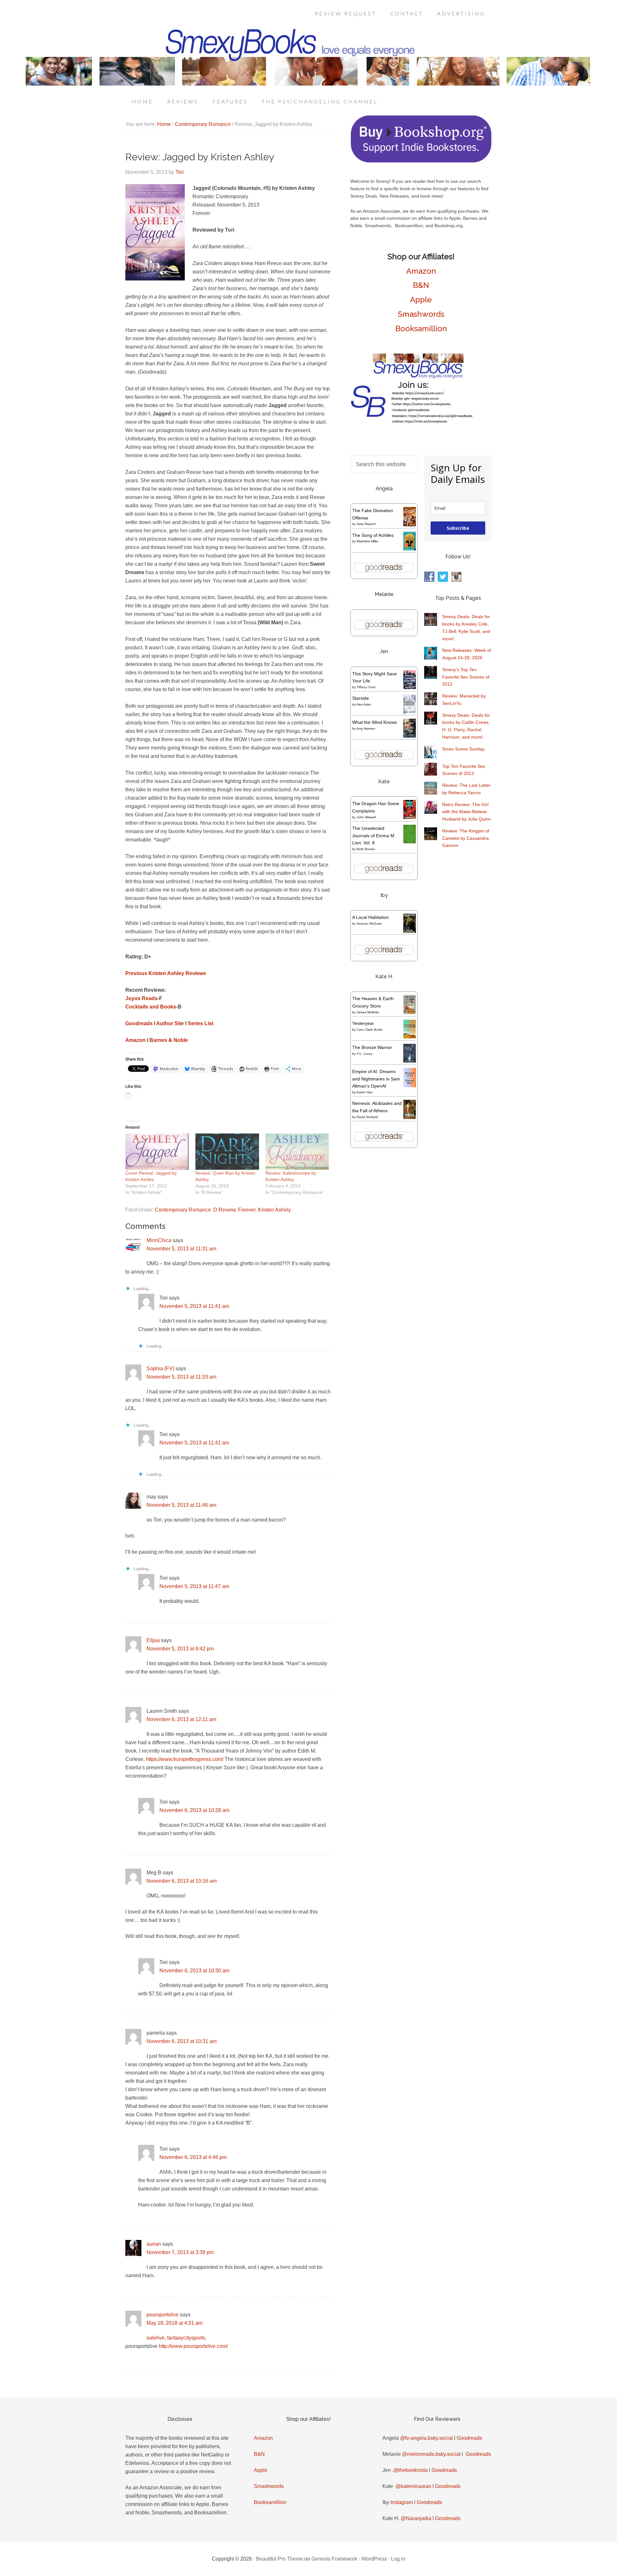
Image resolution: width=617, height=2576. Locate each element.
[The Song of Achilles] (410, 549)
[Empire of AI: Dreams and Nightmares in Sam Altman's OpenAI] (410, 1086)
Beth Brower (366, 849)
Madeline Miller (368, 541)
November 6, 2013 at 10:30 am (194, 1971)
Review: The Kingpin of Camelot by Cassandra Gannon (466, 838)
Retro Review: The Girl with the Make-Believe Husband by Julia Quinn (466, 812)
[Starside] (410, 712)
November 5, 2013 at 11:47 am (194, 1586)
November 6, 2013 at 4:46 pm (193, 2157)
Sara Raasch (366, 524)
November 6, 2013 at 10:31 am (182, 2041)
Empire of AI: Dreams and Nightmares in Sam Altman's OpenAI (376, 1079)
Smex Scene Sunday (463, 749)
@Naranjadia (416, 2518)
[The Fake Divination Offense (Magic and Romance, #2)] (410, 525)
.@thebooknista (410, 2470)
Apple (421, 300)
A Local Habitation (371, 917)
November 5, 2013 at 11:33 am (181, 1377)
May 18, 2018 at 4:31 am (174, 2323)
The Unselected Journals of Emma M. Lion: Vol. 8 (374, 836)
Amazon (421, 271)
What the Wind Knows (375, 722)
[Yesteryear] (410, 1037)
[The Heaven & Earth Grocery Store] (410, 1012)
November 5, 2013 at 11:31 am (181, 1249)
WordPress (374, 2559)
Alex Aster (364, 704)
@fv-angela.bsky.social (426, 2438)
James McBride (368, 1012)
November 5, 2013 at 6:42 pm (180, 1649)
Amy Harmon (366, 728)
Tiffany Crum (366, 687)
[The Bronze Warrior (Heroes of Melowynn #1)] (410, 1061)
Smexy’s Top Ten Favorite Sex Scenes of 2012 (466, 677)
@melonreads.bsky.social (431, 2454)
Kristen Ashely (274, 1210)
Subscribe (458, 528)
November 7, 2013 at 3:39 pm (180, 2252)
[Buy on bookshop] (421, 161)
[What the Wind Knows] (410, 736)
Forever (247, 1210)
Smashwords (421, 314)
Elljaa (153, 1640)
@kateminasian (413, 2486)
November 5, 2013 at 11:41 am (194, 1306)
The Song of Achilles (373, 535)
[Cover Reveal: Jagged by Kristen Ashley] (157, 1152)
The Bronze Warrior (372, 1047)
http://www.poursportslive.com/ (193, 2346)
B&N (421, 285)
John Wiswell (366, 817)
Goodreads (469, 2438)
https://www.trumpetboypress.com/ (185, 1759)
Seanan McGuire (369, 924)
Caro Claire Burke (370, 1030)
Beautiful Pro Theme (280, 2559)
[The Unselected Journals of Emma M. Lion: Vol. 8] (410, 842)
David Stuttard (367, 1117)
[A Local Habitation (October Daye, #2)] (410, 932)
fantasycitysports (186, 2338)
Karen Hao (365, 1092)
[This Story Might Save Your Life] (410, 688)
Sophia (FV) (160, 1368)
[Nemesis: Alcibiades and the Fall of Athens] (410, 1117)
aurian (154, 2244)
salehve (156, 2338)
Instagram (402, 2502)
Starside (361, 698)
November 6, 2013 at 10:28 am (194, 1810)
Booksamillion (421, 329)
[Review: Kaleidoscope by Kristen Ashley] (297, 1152)
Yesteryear (363, 1023)
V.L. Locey (365, 1054)
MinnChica (159, 1240)
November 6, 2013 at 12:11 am (181, 1719)
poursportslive (163, 2315)
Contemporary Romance (183, 1210)
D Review (224, 1210)
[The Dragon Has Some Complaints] (410, 817)
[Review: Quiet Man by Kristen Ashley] (227, 1152)
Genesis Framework (334, 2559)
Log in (398, 2559)
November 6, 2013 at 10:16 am (182, 1881)
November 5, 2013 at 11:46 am (181, 1505)
